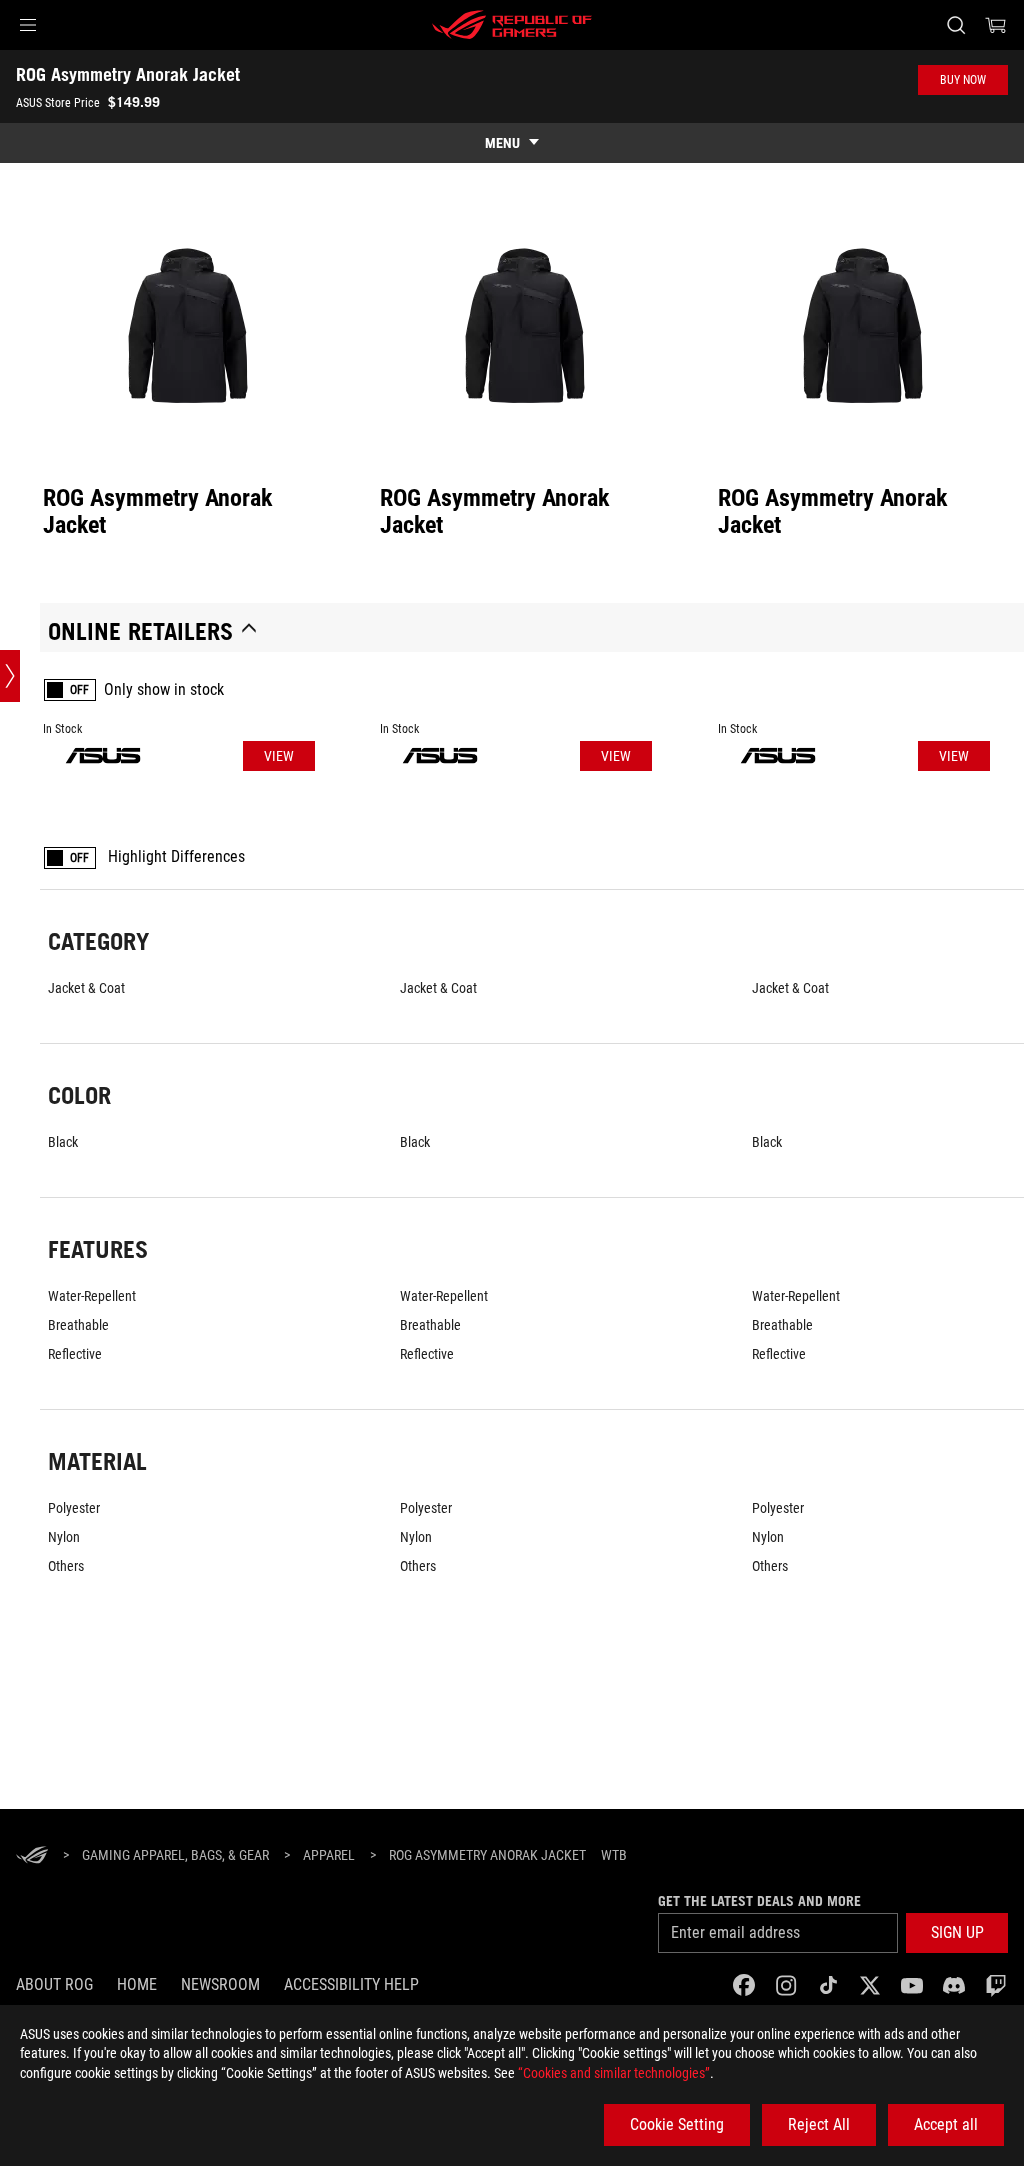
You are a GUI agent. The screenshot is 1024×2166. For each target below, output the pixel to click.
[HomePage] (32, 1856)
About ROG (54, 1984)
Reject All (819, 2124)
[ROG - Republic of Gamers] (512, 25)
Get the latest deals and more (759, 1901)
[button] (28, 25)
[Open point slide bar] (10, 676)
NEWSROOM (220, 1984)
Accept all (946, 2124)
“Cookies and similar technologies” (614, 2073)
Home (137, 1984)
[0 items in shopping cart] (996, 25)
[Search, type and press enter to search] (956, 25)
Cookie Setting (677, 2124)
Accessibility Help (351, 1984)
